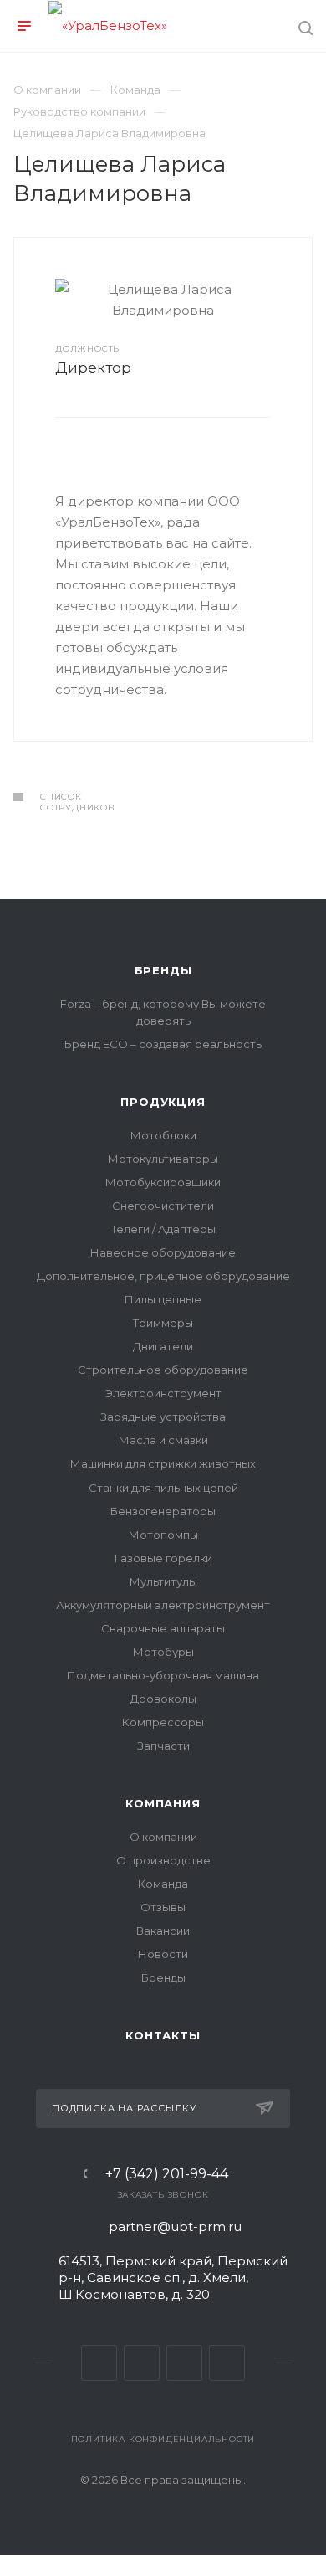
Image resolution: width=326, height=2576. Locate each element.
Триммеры (163, 1323)
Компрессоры (163, 1722)
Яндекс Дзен (227, 2363)
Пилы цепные (163, 1299)
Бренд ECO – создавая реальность (163, 1044)
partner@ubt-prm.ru (175, 2226)
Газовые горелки (163, 1558)
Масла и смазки (163, 1440)
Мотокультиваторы (163, 1159)
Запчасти (163, 1746)
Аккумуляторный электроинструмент (163, 1605)
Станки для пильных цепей (163, 1488)
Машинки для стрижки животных (163, 1463)
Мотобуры (163, 1652)
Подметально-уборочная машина (163, 1675)
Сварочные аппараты (163, 1628)
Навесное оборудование (163, 1252)
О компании (163, 1837)
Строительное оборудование (163, 1370)
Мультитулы (163, 1581)
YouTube (184, 2363)
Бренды (163, 970)
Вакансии (163, 1931)
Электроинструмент (163, 1393)
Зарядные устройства (163, 1417)
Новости (163, 1954)
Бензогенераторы (163, 1511)
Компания (163, 1803)
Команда (163, 1884)
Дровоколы (163, 1699)
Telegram (142, 2363)
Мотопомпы (163, 1535)
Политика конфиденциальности (163, 2439)
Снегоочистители (163, 1206)
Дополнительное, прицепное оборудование (163, 1276)
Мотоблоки (163, 1135)
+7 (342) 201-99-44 (167, 2174)
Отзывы (163, 1907)
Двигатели (163, 1346)
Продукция (163, 1102)
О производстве (163, 1860)
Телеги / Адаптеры (163, 1229)
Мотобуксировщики (163, 1182)
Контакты (163, 2035)
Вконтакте (99, 2363)
